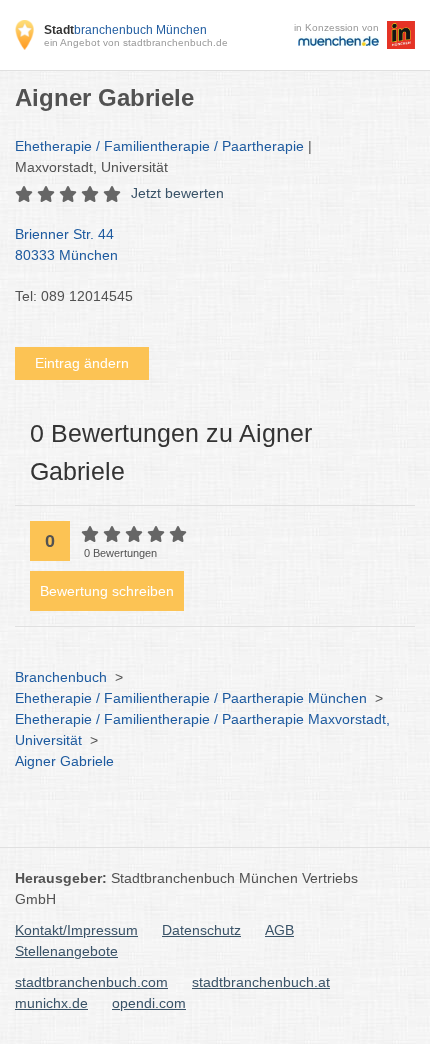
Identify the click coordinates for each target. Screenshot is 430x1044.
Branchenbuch (61, 677)
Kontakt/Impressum (76, 930)
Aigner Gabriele (64, 761)
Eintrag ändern (82, 363)
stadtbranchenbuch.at (261, 982)
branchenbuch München (125, 30)
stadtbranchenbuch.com (91, 982)
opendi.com (149, 1003)
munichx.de (51, 1003)
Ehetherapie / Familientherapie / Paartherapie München (191, 698)
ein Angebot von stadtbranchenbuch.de (136, 42)
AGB (279, 930)
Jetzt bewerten (177, 193)
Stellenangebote (66, 951)
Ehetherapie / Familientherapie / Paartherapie (159, 146)
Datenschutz (201, 930)
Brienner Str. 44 (66, 244)
